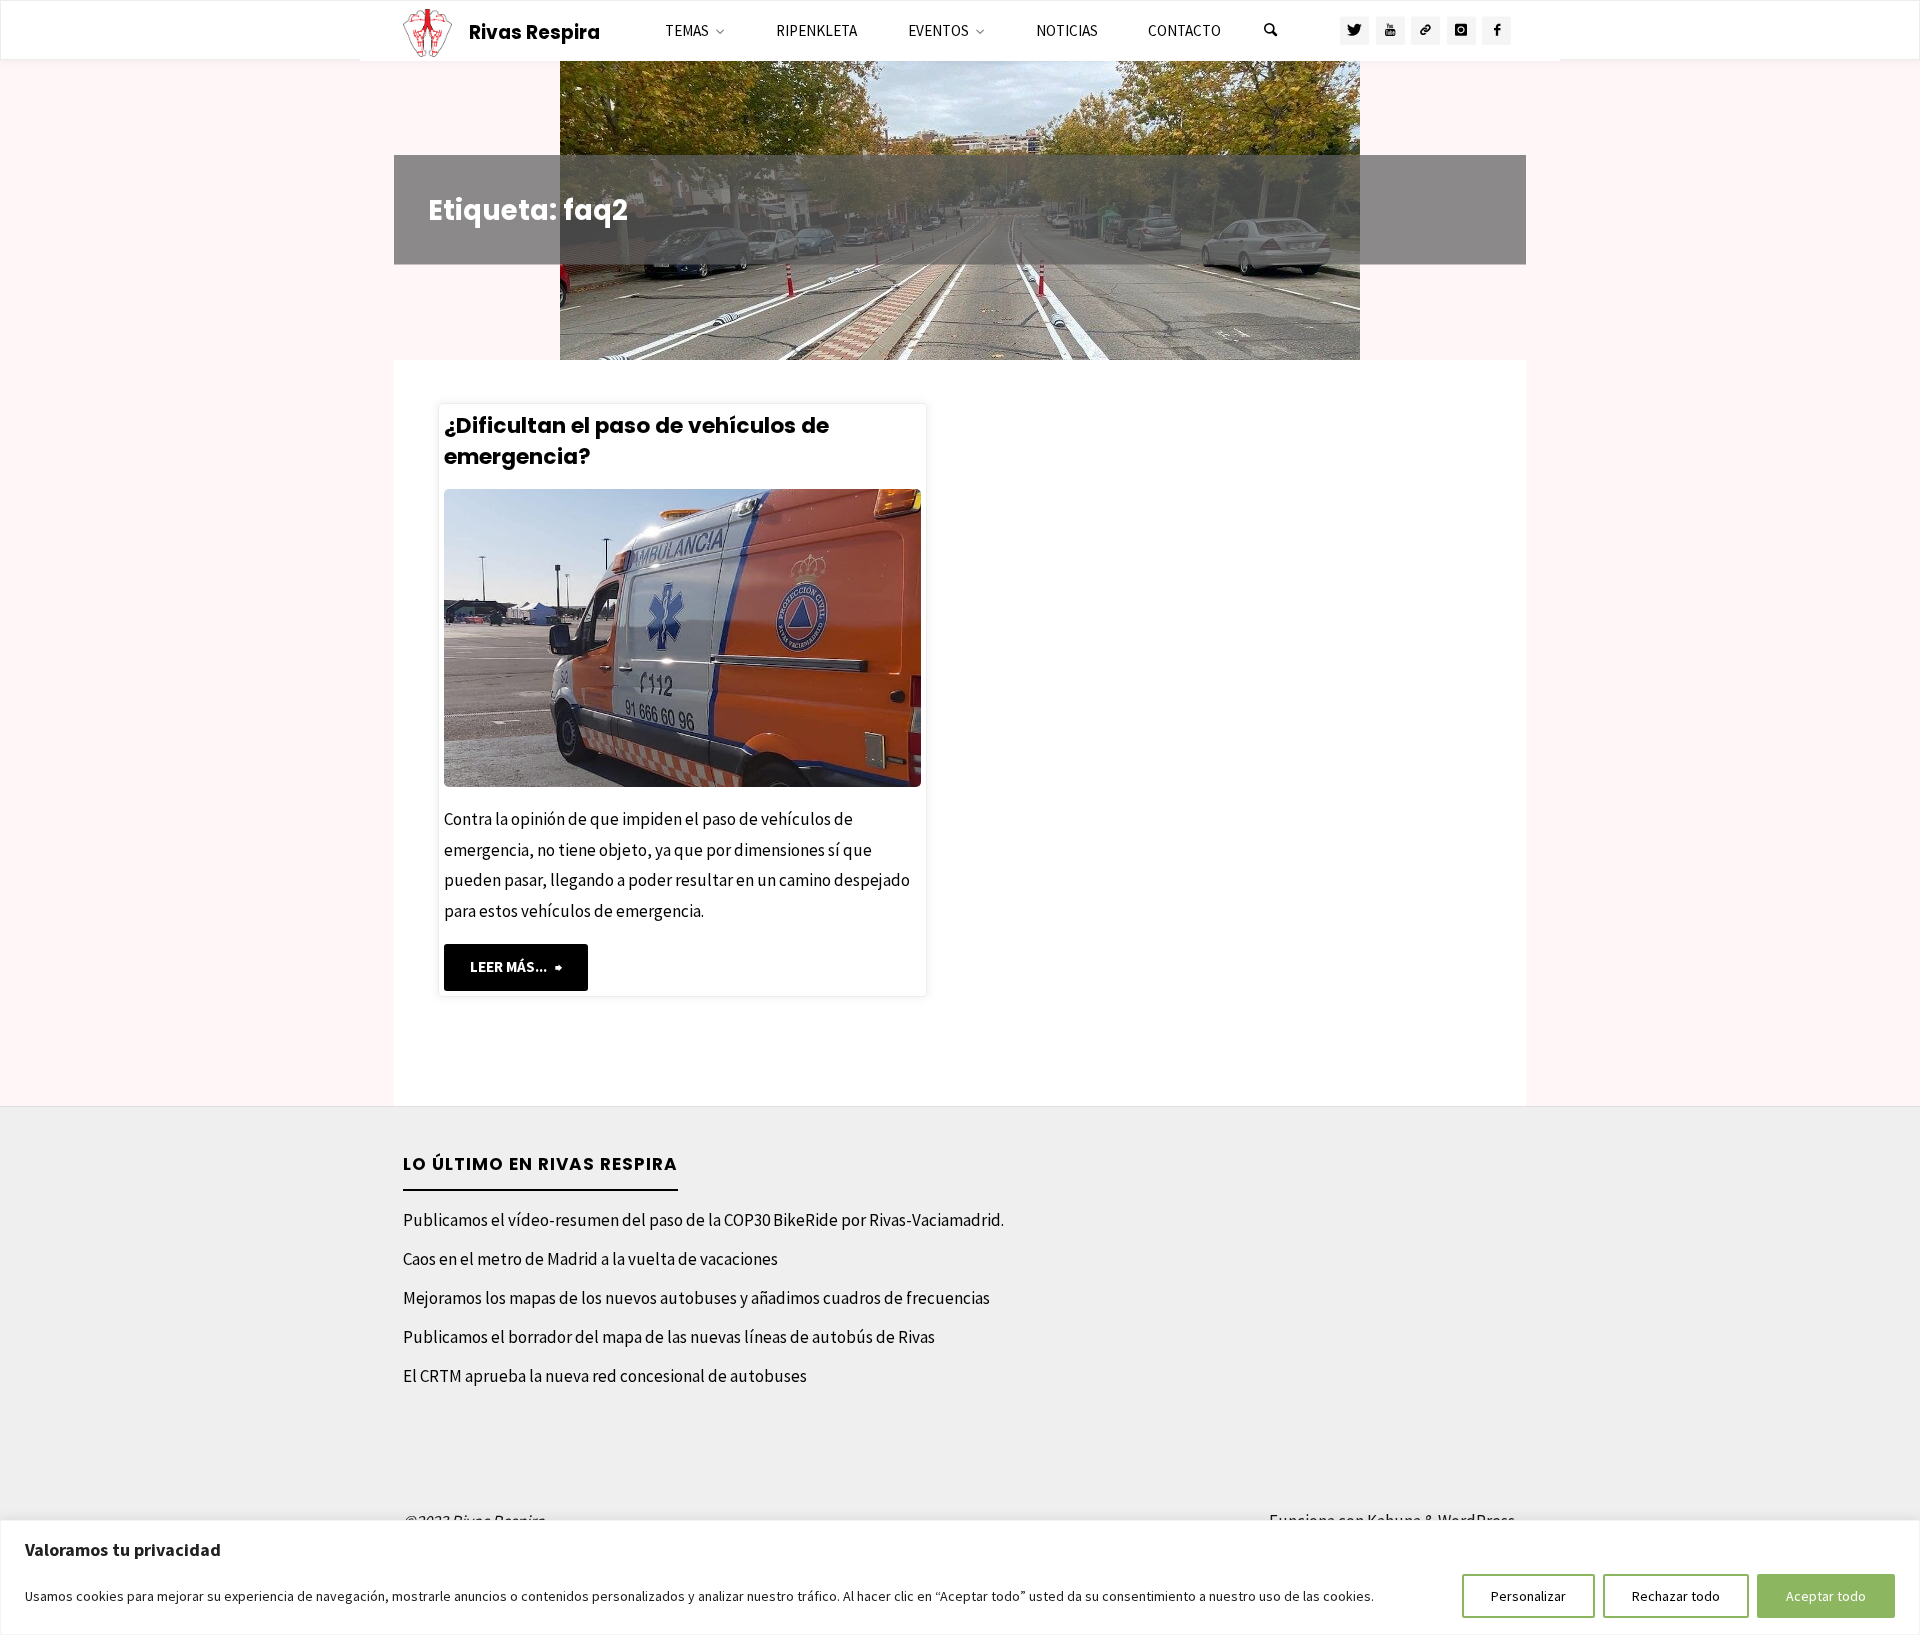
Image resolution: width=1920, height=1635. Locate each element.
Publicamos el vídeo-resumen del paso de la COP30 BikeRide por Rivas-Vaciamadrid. (703, 1220)
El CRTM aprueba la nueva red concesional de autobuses (605, 1376)
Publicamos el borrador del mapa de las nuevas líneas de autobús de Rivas (669, 1337)
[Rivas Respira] (428, 31)
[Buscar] (1270, 31)
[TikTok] (1425, 30)
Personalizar (1528, 1596)
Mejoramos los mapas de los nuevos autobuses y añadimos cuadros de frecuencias (696, 1298)
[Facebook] (1496, 30)
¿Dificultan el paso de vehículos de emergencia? (636, 440)
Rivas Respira (534, 32)
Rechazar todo (1676, 1596)
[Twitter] (1354, 30)
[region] (960, 1577)
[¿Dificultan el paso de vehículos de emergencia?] (795, 638)
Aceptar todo (1826, 1596)
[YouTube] (1390, 30)
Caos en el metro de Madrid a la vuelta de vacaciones (590, 1259)
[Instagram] (1461, 30)
